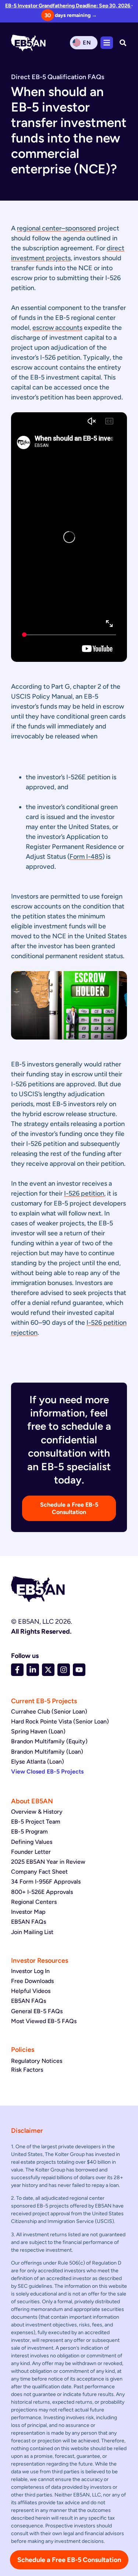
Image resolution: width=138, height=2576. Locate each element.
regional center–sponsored (56, 228)
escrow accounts (57, 328)
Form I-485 (86, 857)
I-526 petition (84, 1193)
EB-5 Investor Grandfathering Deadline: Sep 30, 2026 (68, 6)
